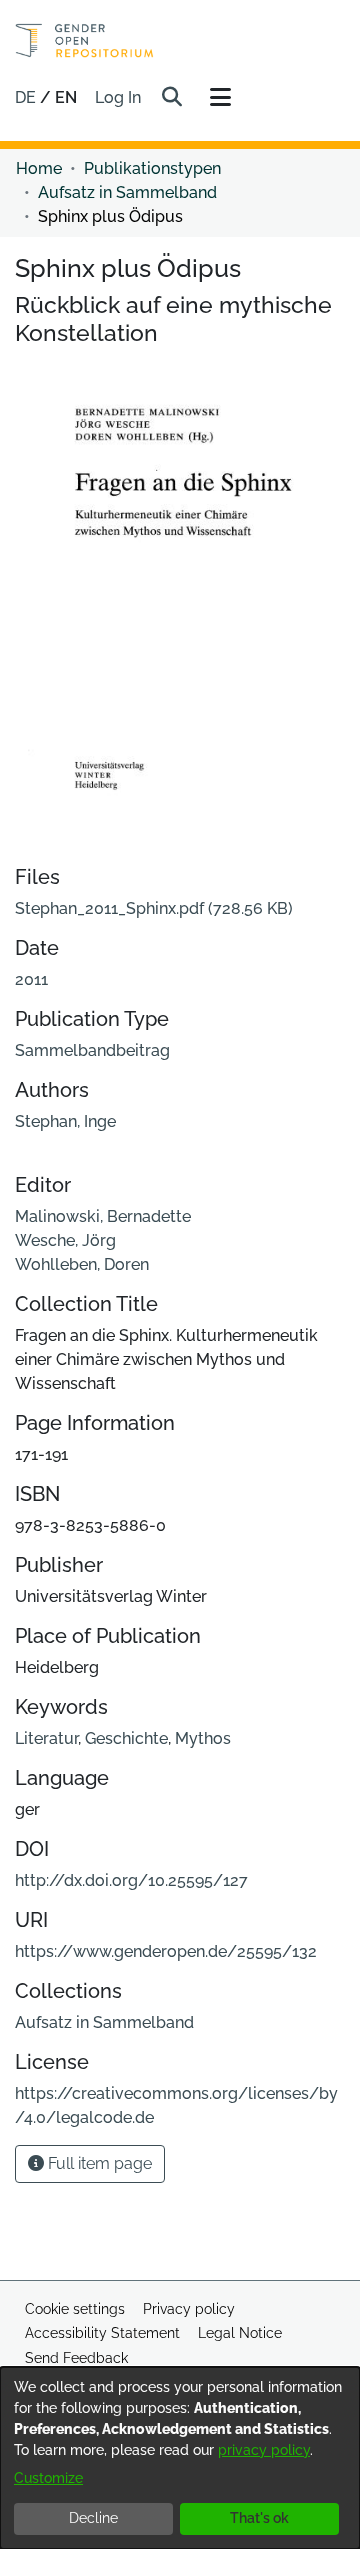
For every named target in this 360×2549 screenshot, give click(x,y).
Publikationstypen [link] (152, 168)
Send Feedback (76, 2358)
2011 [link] (31, 979)
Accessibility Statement (102, 2333)
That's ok (259, 2518)
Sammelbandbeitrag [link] (92, 1050)
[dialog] (180, 2458)
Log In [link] (119, 97)
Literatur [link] (46, 1738)
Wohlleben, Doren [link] (82, 1264)
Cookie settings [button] (75, 2309)
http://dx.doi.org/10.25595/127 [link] (131, 1880)
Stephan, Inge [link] (65, 1121)
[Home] (84, 40)
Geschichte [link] (126, 1738)
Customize (48, 2478)
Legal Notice (240, 2333)
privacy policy (264, 2450)
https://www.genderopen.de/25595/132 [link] (166, 1951)
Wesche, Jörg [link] (65, 1240)
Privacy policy (189, 2309)
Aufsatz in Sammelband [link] (127, 192)
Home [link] (39, 168)
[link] (154, 908)
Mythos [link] (203, 1738)
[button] (171, 98)
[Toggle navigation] (220, 98)
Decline (93, 2518)
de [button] (27, 97)
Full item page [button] (98, 2163)
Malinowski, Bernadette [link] (103, 1216)
